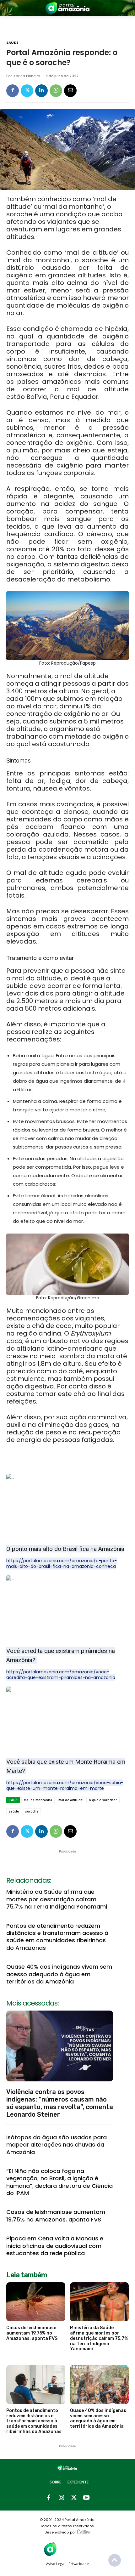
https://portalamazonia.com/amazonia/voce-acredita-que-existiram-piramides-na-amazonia (61, 1675)
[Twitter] (27, 91)
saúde (14, 1811)
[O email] (70, 91)
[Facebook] (13, 91)
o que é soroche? (103, 1800)
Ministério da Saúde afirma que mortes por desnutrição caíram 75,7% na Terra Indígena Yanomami (57, 1899)
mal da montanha (38, 1800)
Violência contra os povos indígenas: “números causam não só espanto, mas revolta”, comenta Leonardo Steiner (60, 2103)
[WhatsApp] (56, 91)
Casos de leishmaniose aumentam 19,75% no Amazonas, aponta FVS (56, 2216)
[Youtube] (86, 2498)
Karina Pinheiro (27, 76)
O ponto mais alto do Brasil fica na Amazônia (65, 1549)
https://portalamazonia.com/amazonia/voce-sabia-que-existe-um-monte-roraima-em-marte (65, 1785)
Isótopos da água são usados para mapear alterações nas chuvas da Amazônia (57, 2145)
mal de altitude (70, 1800)
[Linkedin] (41, 91)
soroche (32, 1811)
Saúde (12, 43)
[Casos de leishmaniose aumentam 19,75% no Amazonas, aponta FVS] (36, 2302)
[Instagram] (61, 2498)
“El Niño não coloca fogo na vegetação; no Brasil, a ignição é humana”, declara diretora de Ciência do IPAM (59, 2182)
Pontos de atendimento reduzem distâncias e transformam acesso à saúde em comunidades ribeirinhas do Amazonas (57, 1937)
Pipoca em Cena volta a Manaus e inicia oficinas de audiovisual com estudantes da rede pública (55, 2246)
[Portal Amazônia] (67, 8)
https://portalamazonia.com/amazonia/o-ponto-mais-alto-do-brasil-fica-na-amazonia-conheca (62, 1563)
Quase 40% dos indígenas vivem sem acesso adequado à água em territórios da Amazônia (59, 1974)
